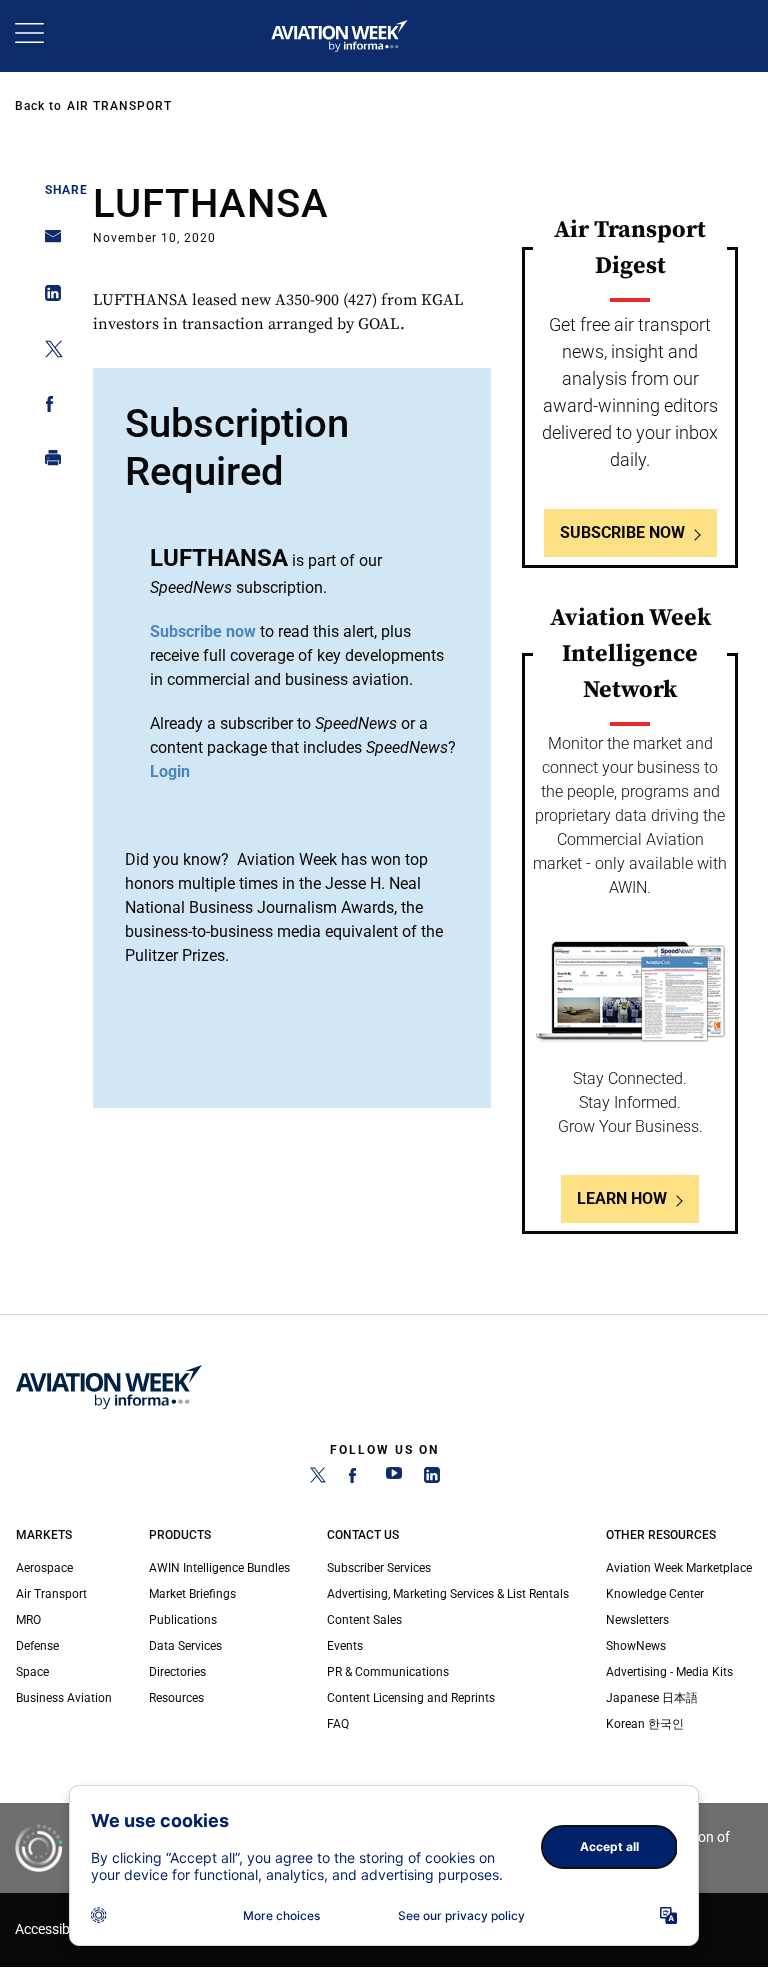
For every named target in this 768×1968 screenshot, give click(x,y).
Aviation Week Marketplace (679, 1568)
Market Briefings (192, 1594)
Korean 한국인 (645, 1724)
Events (345, 1646)
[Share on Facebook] (47, 407)
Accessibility (53, 1929)
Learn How (622, 1198)
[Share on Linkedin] (47, 297)
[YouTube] (394, 1479)
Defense (37, 1646)
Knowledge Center (655, 1594)
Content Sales (364, 1620)
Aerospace (44, 1568)
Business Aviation (64, 1698)
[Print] (47, 462)
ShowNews (636, 1646)
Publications (183, 1620)
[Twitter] (318, 1479)
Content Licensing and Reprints (411, 1698)
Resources (176, 1698)
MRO (28, 1620)
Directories (177, 1672)
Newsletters (637, 1620)
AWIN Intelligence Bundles (219, 1568)
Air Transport (119, 106)
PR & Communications (388, 1672)
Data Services (185, 1646)
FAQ (338, 1724)
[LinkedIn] (432, 1479)
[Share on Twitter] (47, 352)
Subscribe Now (622, 532)
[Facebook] (356, 1479)
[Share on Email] (47, 242)
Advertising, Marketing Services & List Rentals (448, 1594)
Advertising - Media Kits (669, 1672)
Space (32, 1672)
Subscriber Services (379, 1568)
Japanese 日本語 (652, 1698)
